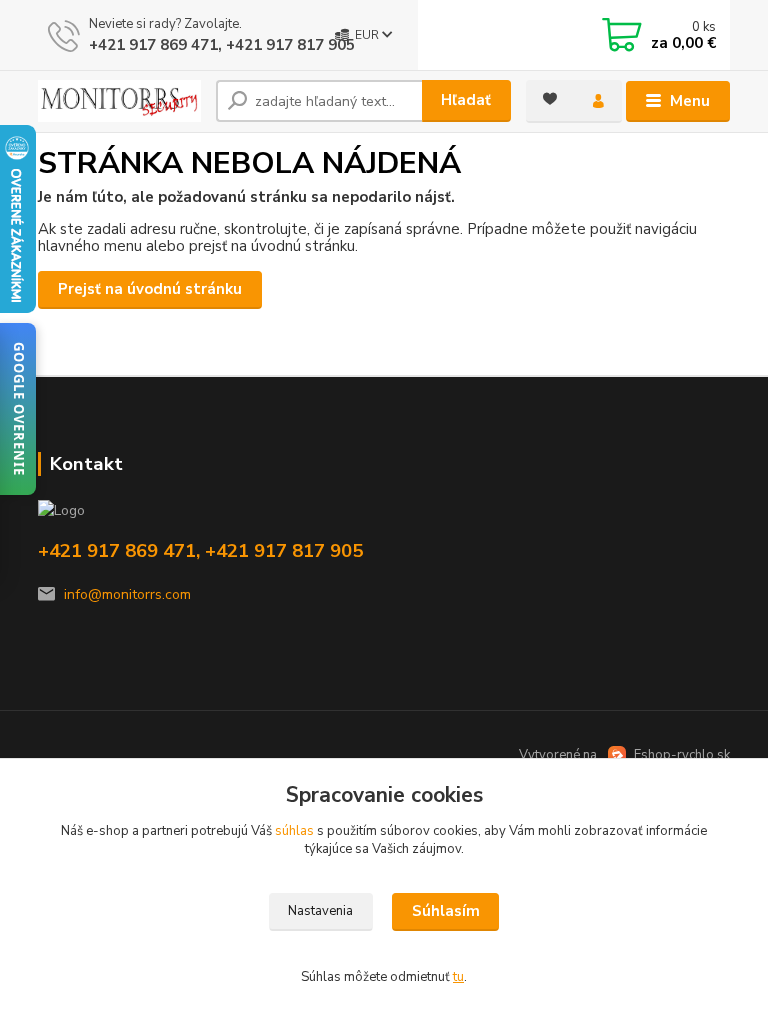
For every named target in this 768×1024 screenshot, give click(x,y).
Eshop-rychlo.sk (682, 755)
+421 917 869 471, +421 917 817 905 (222, 45)
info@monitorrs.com (127, 594)
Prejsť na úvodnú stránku (150, 289)
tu (458, 977)
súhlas (294, 831)
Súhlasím (446, 911)
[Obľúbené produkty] (550, 99)
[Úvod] (119, 101)
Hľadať (466, 100)
